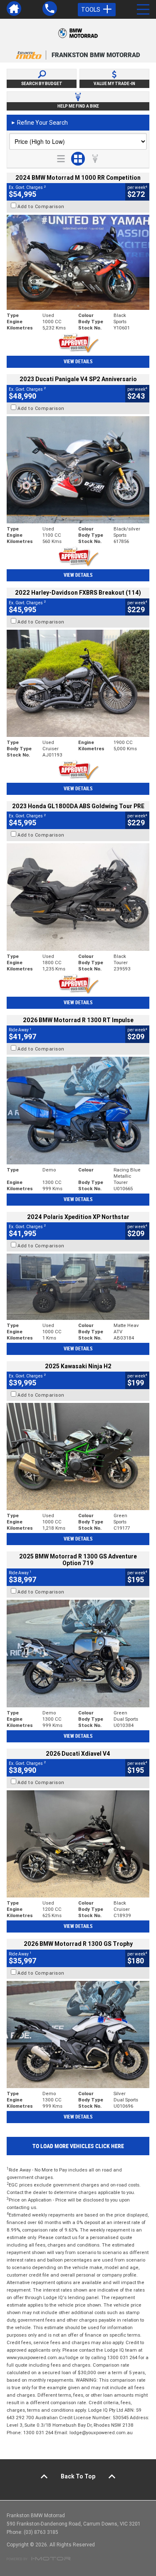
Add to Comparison (41, 206)
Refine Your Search (39, 123)
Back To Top (78, 2476)
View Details (78, 362)
